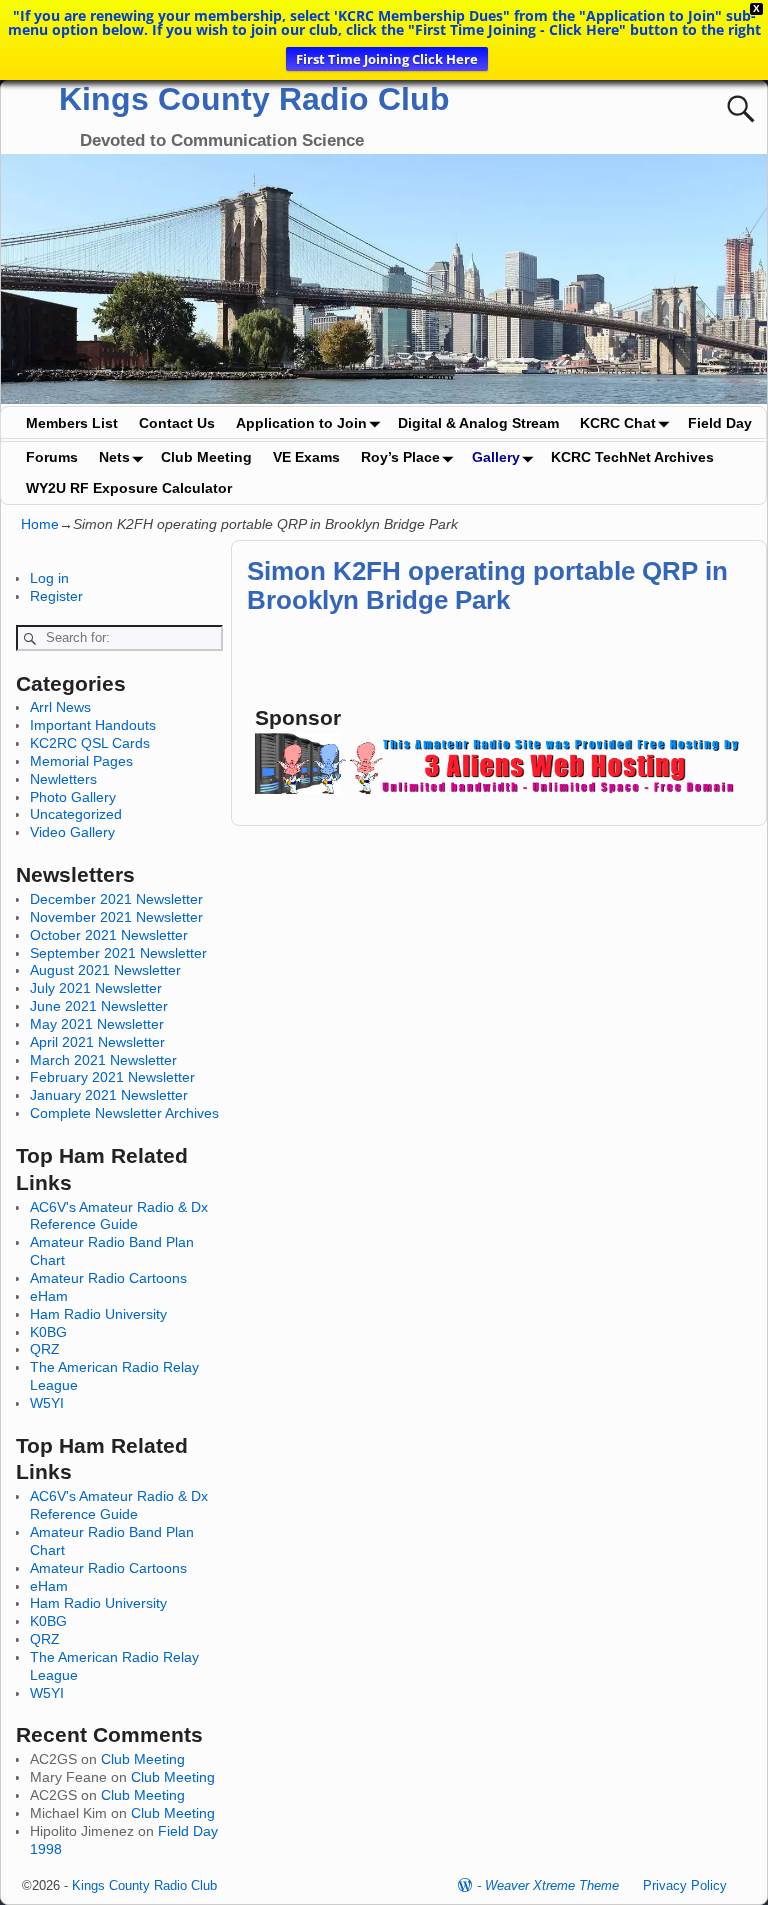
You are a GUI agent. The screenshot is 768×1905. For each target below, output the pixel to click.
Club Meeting (206, 457)
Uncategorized (76, 814)
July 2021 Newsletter (96, 988)
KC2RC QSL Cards (90, 743)
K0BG (48, 1332)
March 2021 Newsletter (103, 1060)
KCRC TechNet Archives (632, 457)
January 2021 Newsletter (109, 1095)
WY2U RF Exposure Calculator (129, 488)
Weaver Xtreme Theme (552, 1885)
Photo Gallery (73, 797)
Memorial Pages (81, 761)
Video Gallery (72, 832)
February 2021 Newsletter (112, 1077)
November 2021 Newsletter (116, 917)
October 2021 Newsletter (109, 935)
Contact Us (177, 423)
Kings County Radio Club (254, 99)
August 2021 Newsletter (105, 970)
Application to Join (301, 423)
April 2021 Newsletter (97, 1042)
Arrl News (60, 707)
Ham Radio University (98, 1314)
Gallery (496, 457)
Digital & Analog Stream (478, 423)
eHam (49, 1296)
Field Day (720, 423)
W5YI (47, 1403)
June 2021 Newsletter (99, 1006)
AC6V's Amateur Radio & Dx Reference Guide (119, 1216)
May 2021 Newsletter (97, 1024)
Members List (72, 423)
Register (56, 596)
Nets (114, 457)
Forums (52, 457)
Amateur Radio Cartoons (108, 1278)
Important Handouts (93, 725)
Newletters (63, 779)
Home (40, 524)
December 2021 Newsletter (116, 899)
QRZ (45, 1349)
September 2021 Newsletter (118, 953)
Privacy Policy (685, 1885)
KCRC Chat (618, 423)
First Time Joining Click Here (387, 59)
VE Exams (306, 457)
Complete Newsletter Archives (124, 1113)
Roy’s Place (400, 457)
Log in (49, 578)
